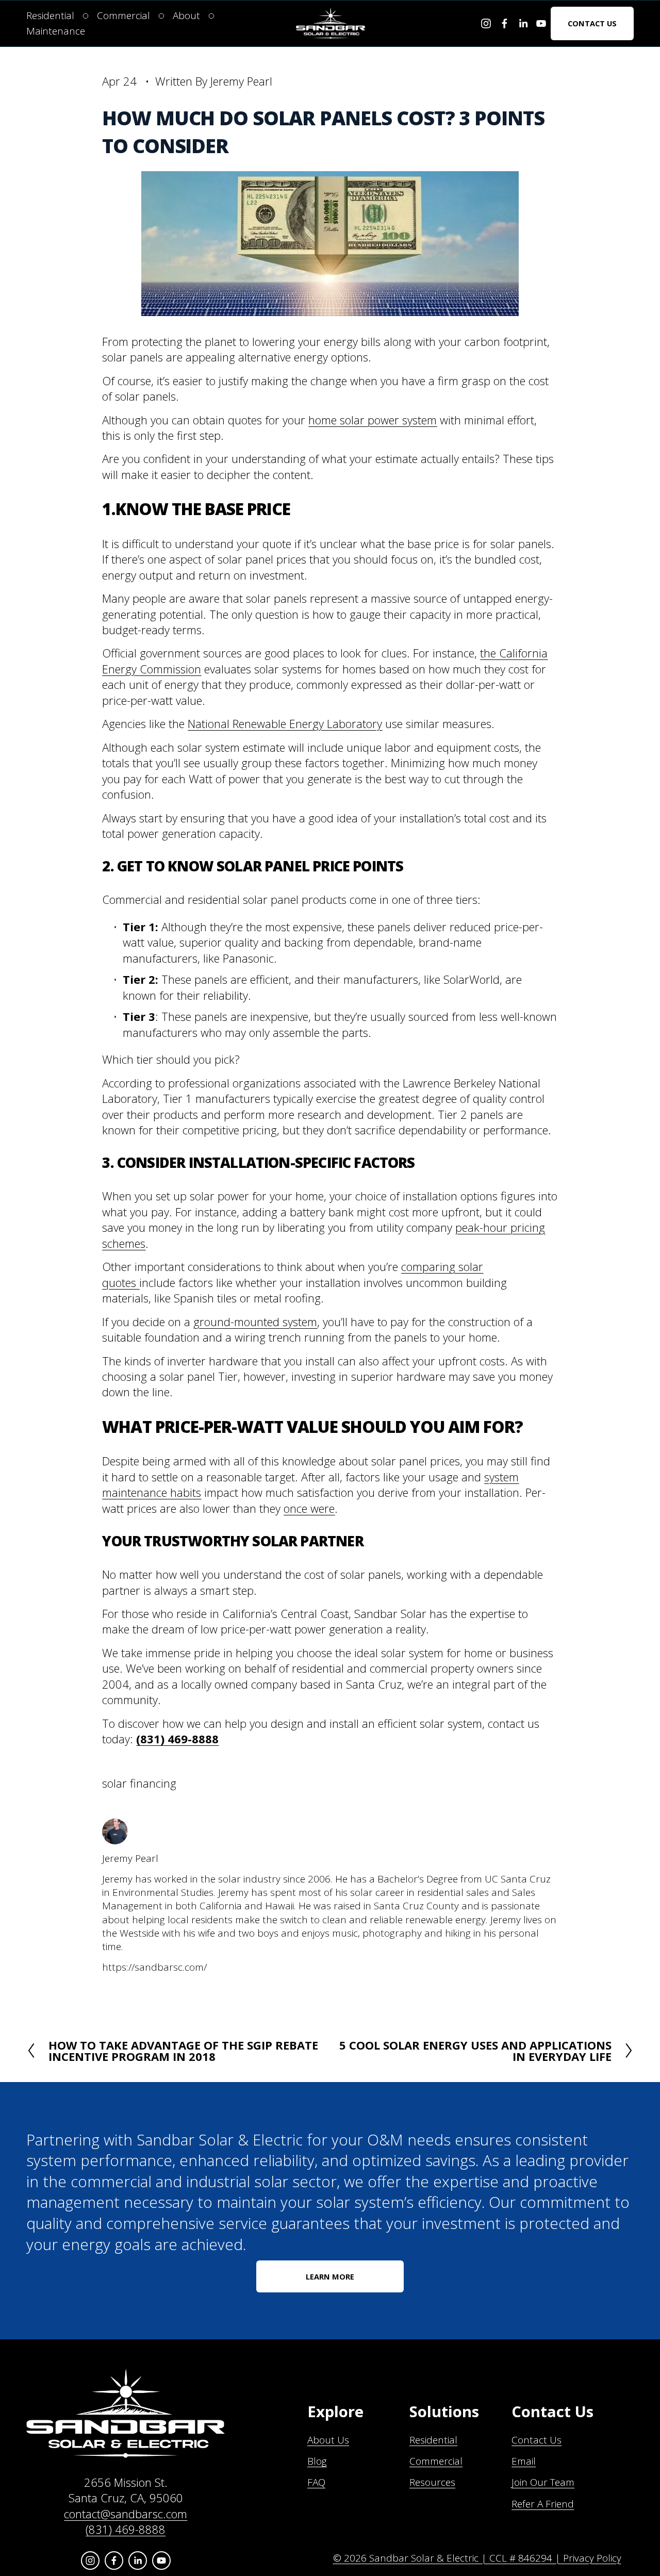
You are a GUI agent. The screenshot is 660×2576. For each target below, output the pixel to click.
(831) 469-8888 (126, 2529)
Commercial (436, 2461)
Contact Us (592, 23)
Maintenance (56, 31)
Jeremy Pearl (241, 81)
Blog (317, 2461)
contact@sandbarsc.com (126, 2514)
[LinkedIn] (523, 23)
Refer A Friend (543, 2504)
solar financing (139, 1783)
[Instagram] (486, 23)
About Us (328, 2440)
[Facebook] (505, 23)
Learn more (330, 2276)
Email (524, 2461)
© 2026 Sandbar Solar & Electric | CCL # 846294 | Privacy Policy (477, 2558)
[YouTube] (541, 23)
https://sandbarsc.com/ (154, 1967)
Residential (433, 2440)
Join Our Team (543, 2482)
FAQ (316, 2482)
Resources (432, 2482)
